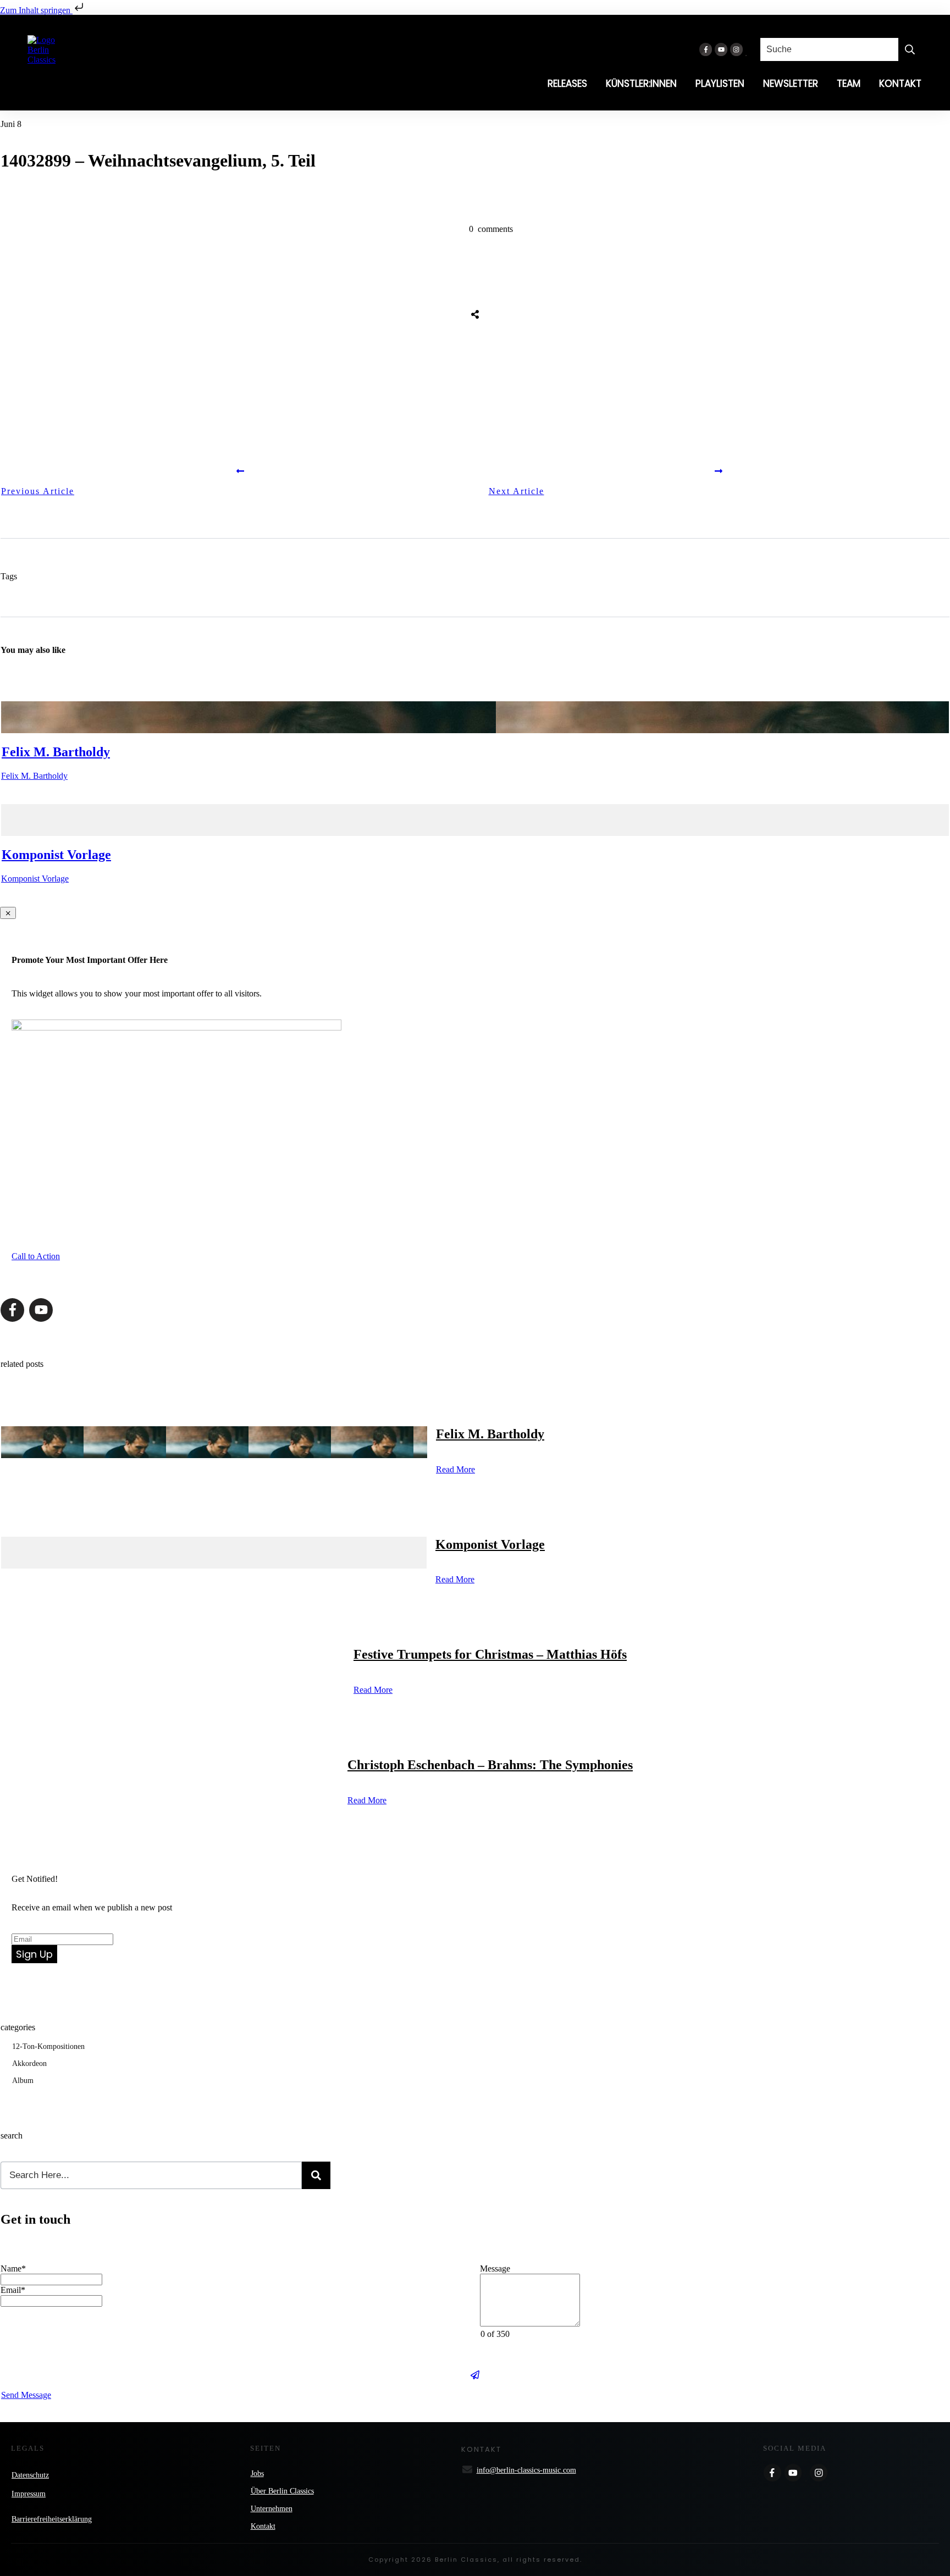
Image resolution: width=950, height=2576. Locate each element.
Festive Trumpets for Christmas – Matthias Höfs (490, 1654)
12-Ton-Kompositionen (48, 2046)
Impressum (29, 2494)
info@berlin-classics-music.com (526, 2470)
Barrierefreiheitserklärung (52, 2519)
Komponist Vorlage (56, 855)
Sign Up (34, 1954)
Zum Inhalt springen (36, 10)
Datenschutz (30, 2475)
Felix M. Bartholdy (56, 752)
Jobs (257, 2473)
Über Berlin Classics (282, 2491)
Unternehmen (272, 2509)
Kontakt (263, 2526)
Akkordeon (29, 2063)
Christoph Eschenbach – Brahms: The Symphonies (490, 1765)
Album (23, 2081)
